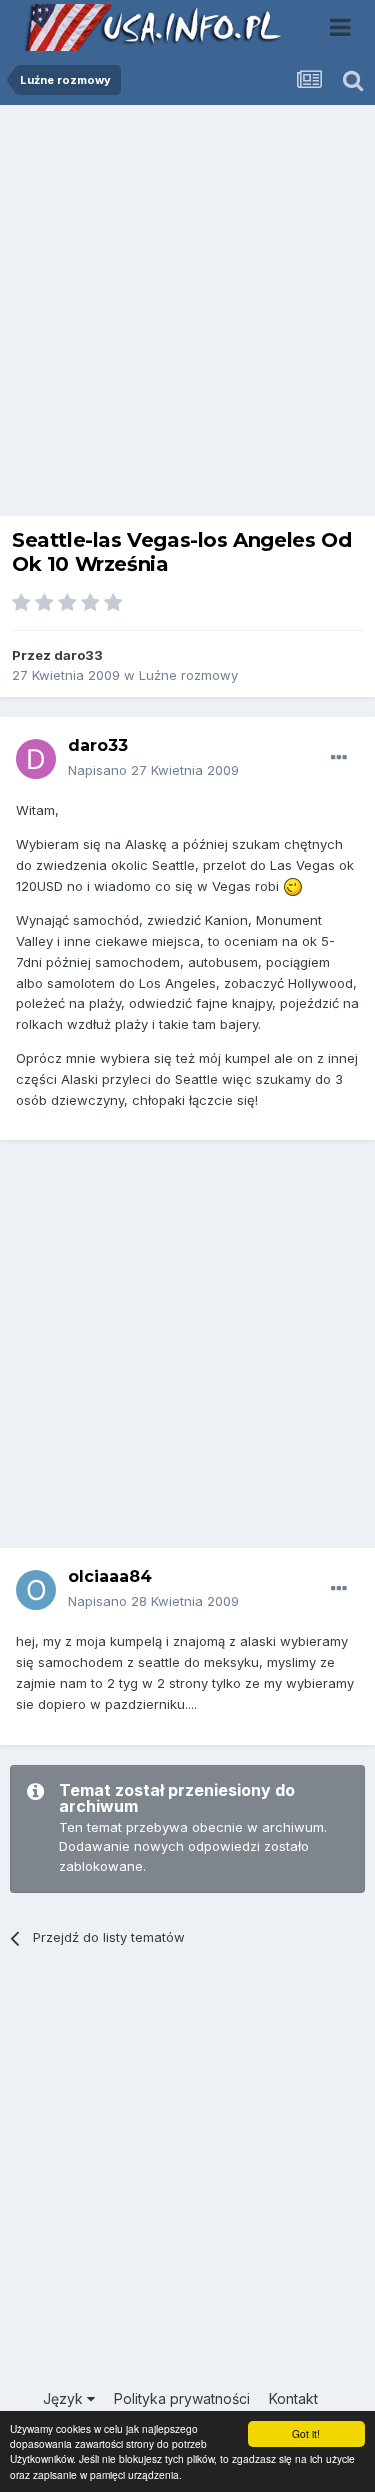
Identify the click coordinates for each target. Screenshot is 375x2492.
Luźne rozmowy (188, 675)
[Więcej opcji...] (339, 758)
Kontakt (293, 2398)
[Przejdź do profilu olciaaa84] (36, 1590)
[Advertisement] (187, 315)
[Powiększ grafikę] (293, 886)
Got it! (306, 2433)
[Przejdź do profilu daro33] (36, 759)
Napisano (153, 770)
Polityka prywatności (182, 2398)
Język (65, 2398)
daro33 (78, 655)
